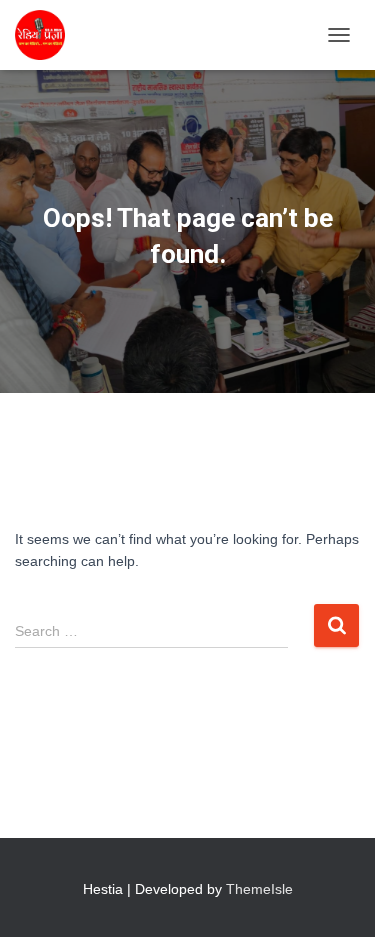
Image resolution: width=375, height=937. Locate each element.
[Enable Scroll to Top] (335, 897)
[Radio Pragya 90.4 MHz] (47, 35)
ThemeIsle (259, 889)
